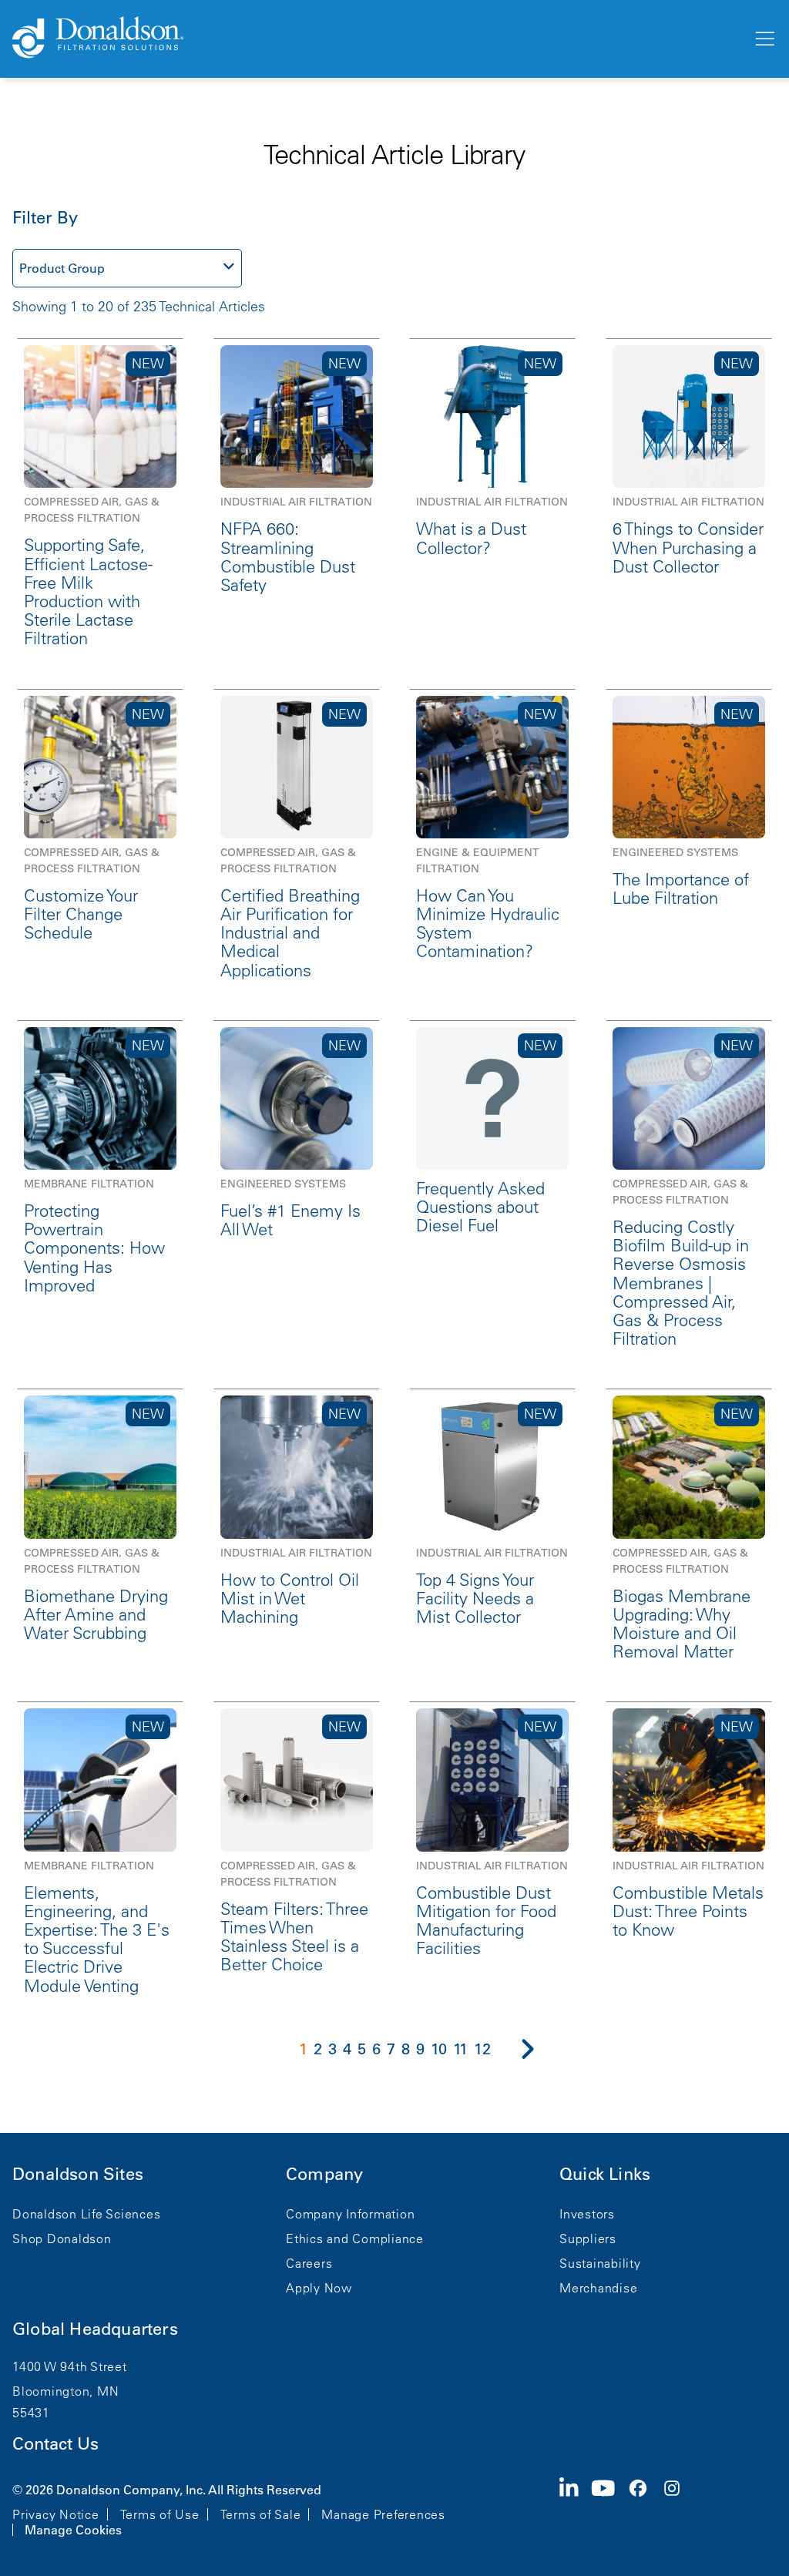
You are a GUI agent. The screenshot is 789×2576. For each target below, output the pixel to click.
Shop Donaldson (62, 2238)
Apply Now (319, 2288)
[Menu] (764, 39)
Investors (587, 2214)
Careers (309, 2263)
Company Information (350, 2214)
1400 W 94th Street (70, 2366)
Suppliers (588, 2238)
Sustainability (600, 2263)
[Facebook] (644, 2508)
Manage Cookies (73, 2530)
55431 (31, 2413)
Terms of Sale (261, 2514)
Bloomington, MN (65, 2391)
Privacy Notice (56, 2514)
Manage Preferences (383, 2514)
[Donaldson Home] (376, 39)
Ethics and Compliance (355, 2238)
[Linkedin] (575, 2508)
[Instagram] (678, 2508)
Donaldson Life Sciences (86, 2214)
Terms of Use (160, 2514)
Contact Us (55, 2444)
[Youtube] (609, 2508)
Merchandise (598, 2288)
